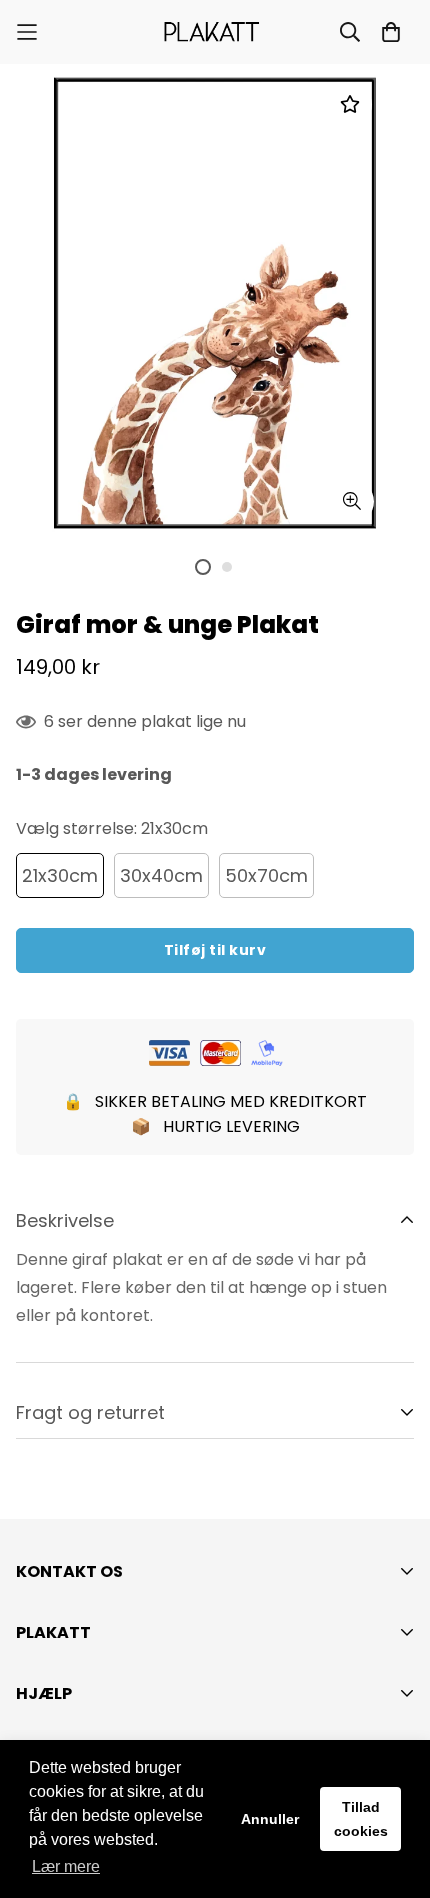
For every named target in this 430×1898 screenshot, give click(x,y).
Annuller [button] (270, 1819)
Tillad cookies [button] (361, 1819)
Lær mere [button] (66, 1866)
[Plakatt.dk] (215, 32)
